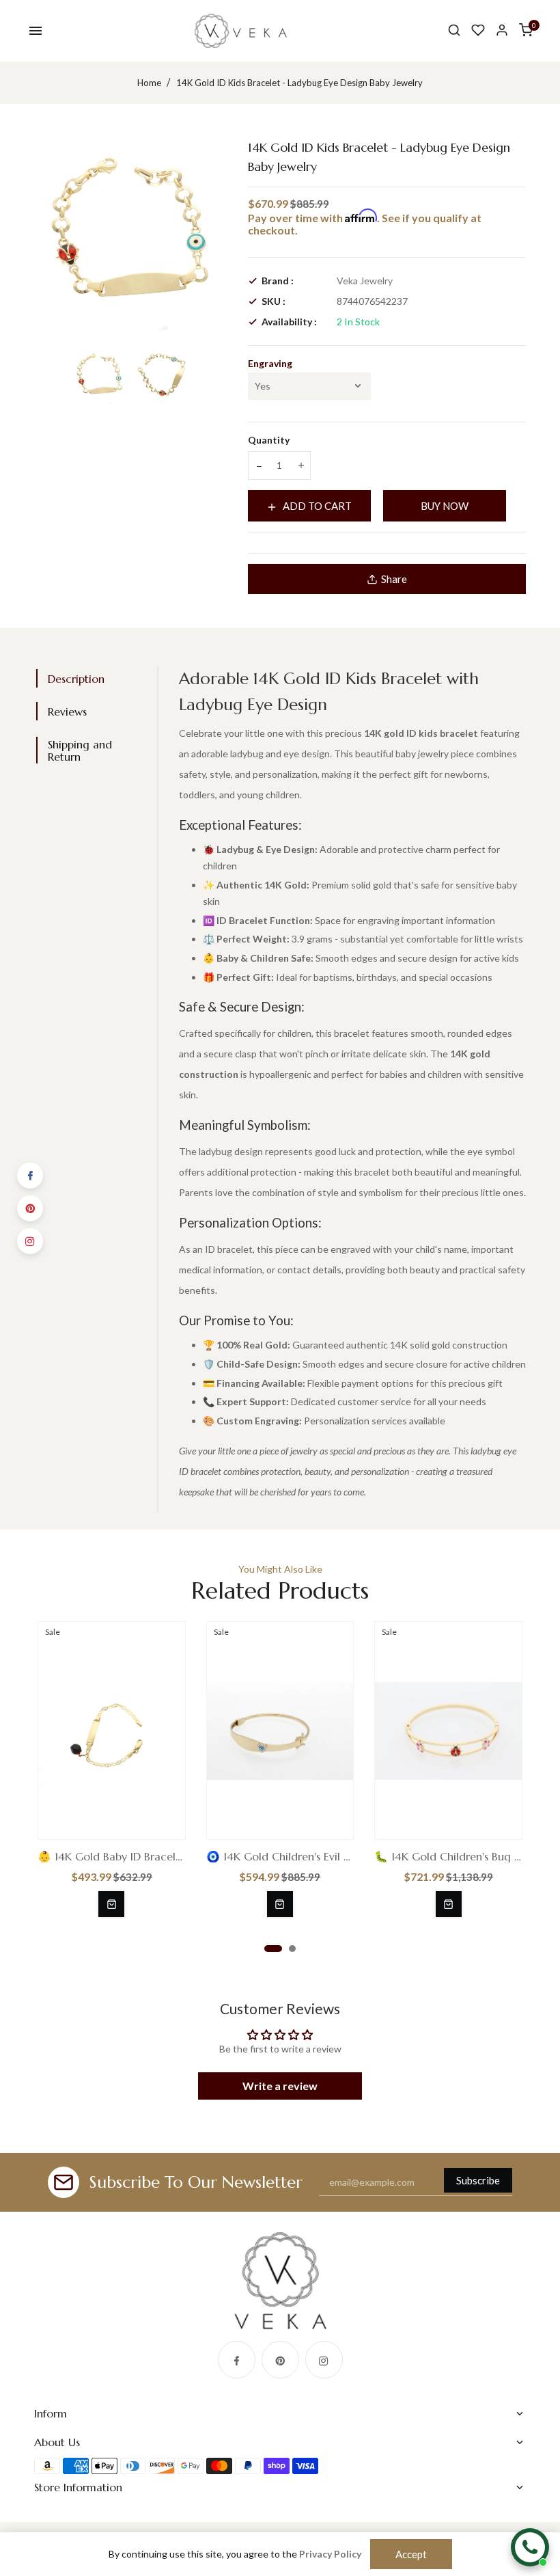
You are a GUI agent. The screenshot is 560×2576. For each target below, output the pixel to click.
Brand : (278, 281)
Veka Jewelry (365, 281)
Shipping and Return (80, 750)
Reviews (67, 711)
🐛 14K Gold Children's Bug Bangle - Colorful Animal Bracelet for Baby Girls (448, 1856)
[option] (100, 376)
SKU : (274, 301)
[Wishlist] (478, 30)
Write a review (280, 2086)
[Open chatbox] (530, 2547)
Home (149, 83)
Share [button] (394, 579)
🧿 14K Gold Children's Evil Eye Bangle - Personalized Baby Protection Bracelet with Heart (280, 1856)
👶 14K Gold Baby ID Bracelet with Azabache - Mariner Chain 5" (112, 1856)
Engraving (270, 363)
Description (76, 679)
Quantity (269, 440)
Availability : (289, 322)
